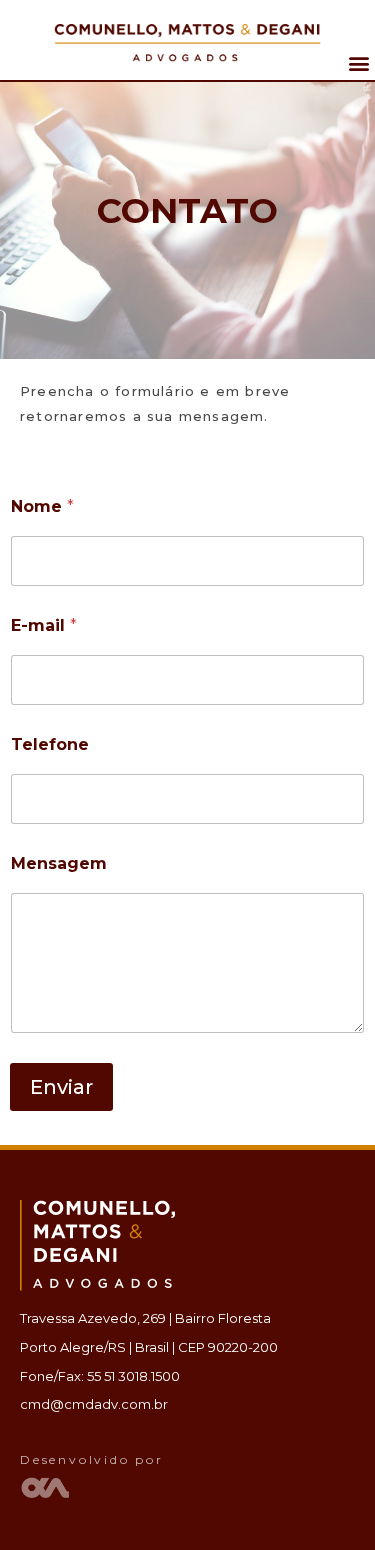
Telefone (50, 744)
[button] (358, 62)
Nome (42, 506)
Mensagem (59, 863)
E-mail (44, 625)
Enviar (61, 1087)
